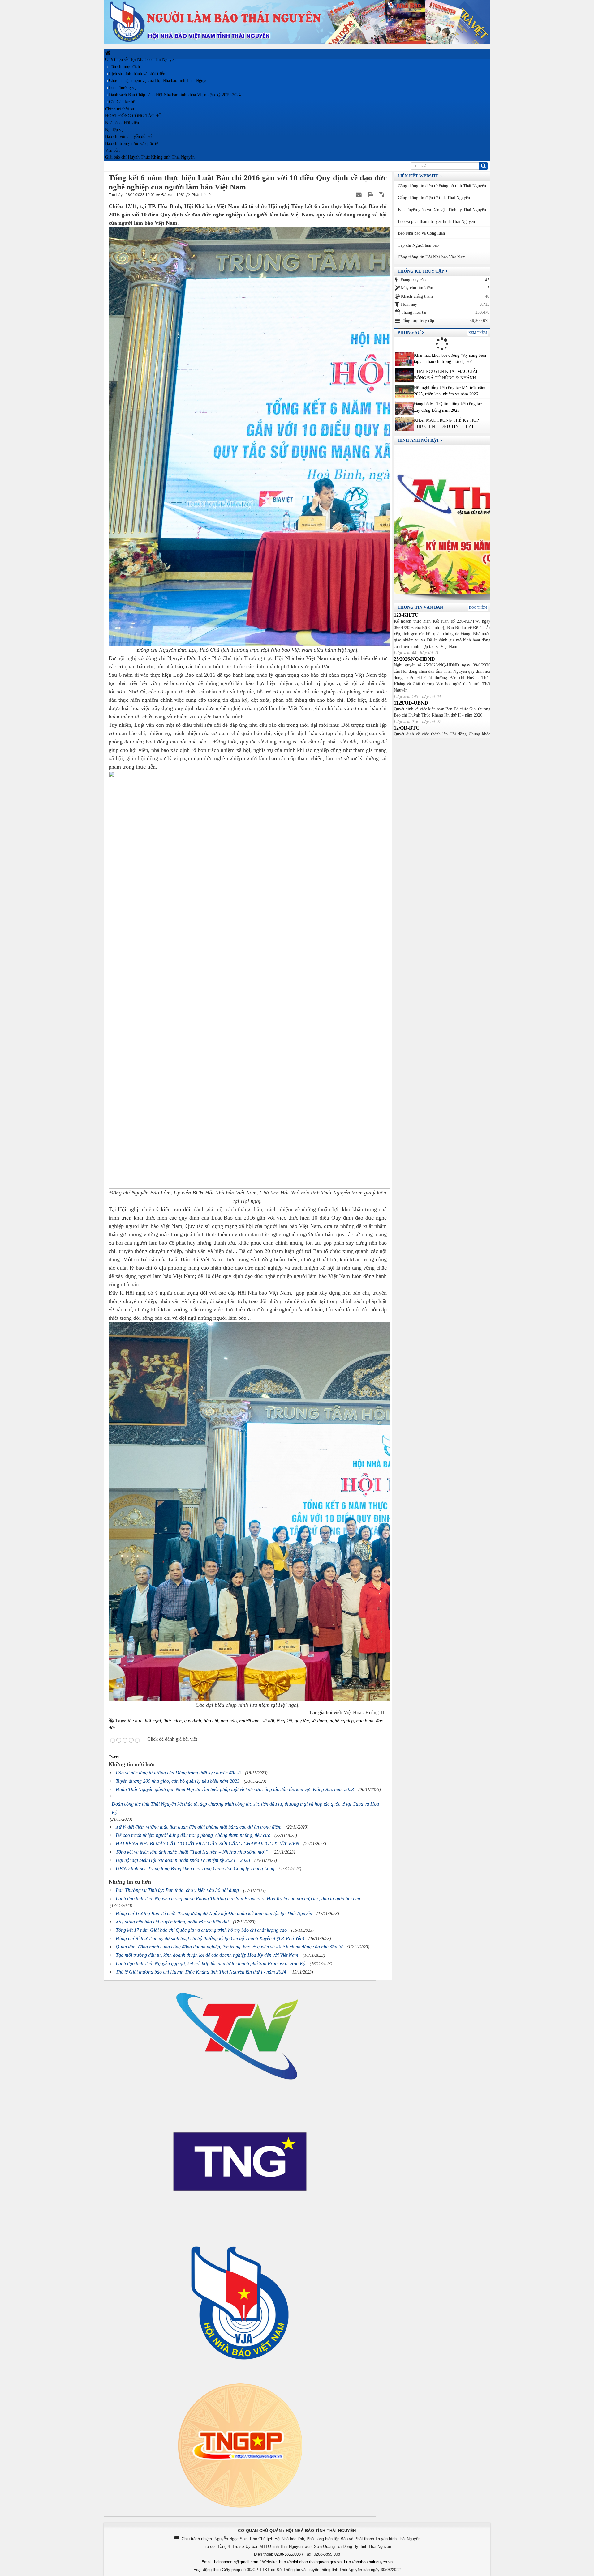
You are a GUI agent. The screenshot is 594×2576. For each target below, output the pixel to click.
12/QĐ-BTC (407, 728)
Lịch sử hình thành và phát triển (137, 74)
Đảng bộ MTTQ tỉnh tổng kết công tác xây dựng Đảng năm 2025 (448, 407)
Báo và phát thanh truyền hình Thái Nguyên (436, 221)
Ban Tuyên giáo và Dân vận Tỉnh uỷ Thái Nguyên (442, 210)
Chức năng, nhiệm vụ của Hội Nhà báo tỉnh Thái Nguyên (159, 81)
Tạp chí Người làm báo (418, 245)
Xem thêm (478, 333)
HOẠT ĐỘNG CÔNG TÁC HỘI (134, 116)
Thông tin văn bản (420, 607)
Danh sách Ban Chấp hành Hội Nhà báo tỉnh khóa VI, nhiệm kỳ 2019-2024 (175, 95)
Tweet (114, 1757)
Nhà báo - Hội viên (122, 123)
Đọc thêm (478, 607)
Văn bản (112, 150)
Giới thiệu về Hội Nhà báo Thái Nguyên (140, 60)
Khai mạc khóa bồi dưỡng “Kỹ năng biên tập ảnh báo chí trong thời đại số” (450, 358)
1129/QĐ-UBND (411, 703)
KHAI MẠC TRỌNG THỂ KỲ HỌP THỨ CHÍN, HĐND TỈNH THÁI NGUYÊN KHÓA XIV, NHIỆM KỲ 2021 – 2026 (451, 424)
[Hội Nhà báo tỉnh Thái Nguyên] (297, 21)
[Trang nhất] (109, 53)
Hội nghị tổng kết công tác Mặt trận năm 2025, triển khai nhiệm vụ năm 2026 (450, 391)
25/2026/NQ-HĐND (414, 659)
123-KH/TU (406, 615)
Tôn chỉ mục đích (124, 67)
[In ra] (371, 195)
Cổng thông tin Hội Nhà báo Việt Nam (432, 257)
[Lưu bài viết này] (382, 195)
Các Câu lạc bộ (122, 102)
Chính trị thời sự (120, 109)
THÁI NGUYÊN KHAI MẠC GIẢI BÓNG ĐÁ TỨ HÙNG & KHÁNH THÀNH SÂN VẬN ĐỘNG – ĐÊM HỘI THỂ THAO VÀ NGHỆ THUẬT (450, 375)
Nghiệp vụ (114, 130)
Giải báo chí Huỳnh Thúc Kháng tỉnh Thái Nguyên (150, 157)
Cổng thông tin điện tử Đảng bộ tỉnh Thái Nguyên (442, 186)
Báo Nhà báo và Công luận (421, 233)
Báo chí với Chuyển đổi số (128, 136)
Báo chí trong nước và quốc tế (132, 144)
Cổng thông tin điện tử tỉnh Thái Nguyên (434, 198)
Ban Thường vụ (123, 88)
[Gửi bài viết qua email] (359, 195)
